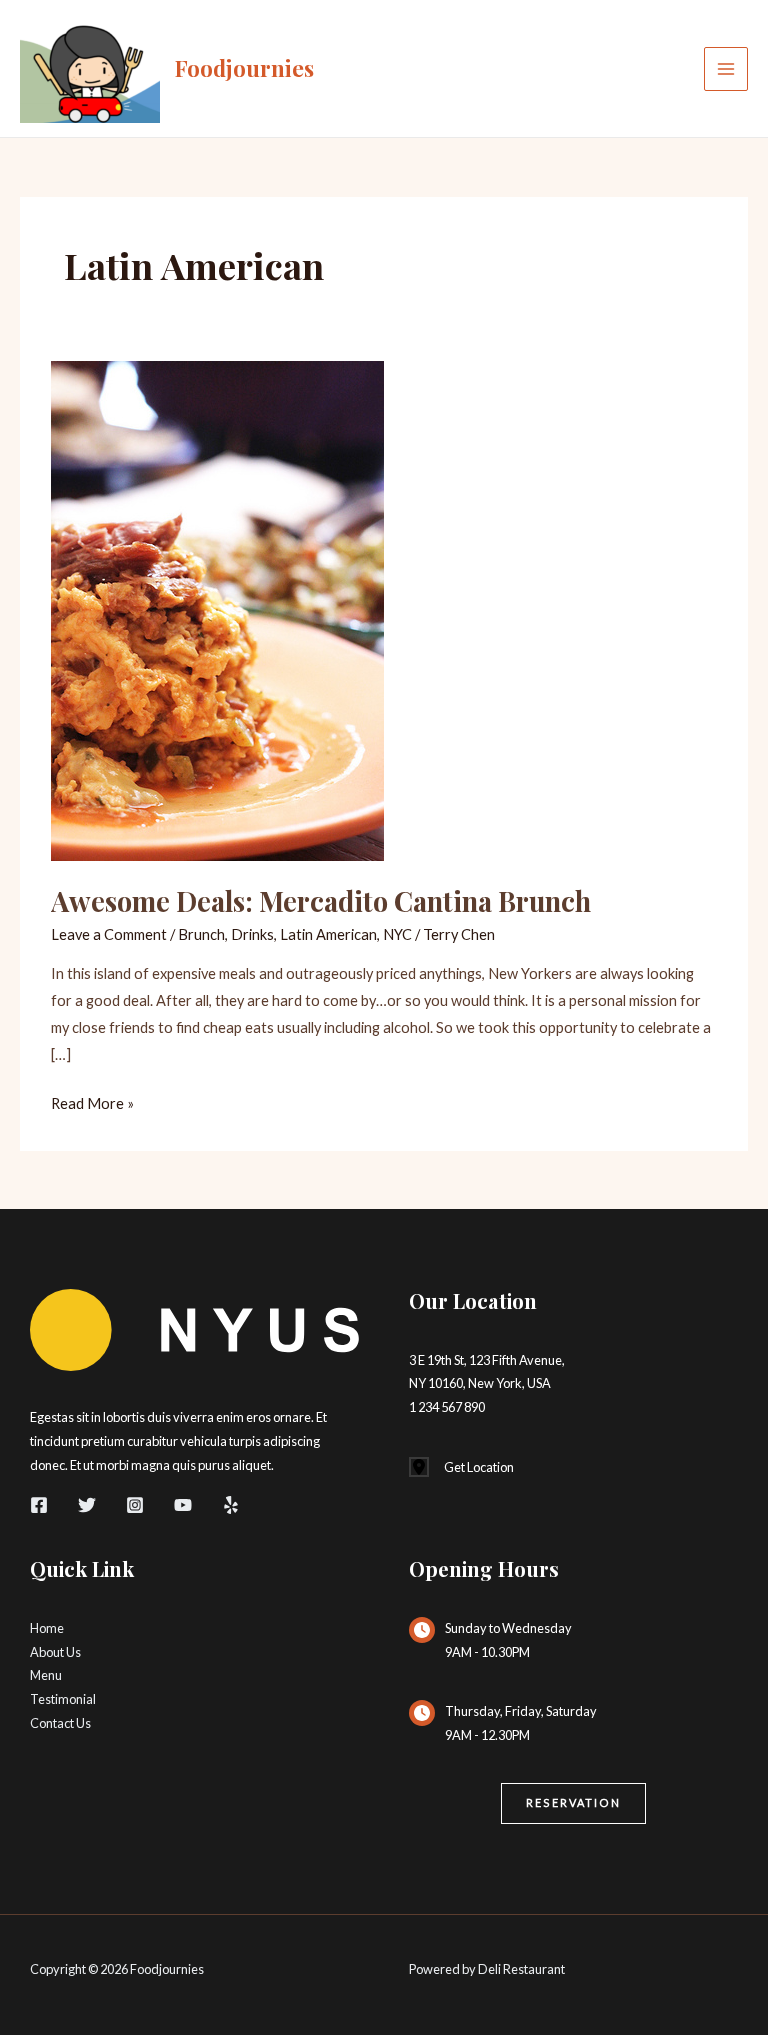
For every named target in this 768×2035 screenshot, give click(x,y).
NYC (397, 934)
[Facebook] (39, 1505)
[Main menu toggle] (726, 69)
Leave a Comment (109, 934)
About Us (55, 1652)
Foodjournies (244, 67)
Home (47, 1628)
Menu (46, 1675)
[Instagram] (135, 1505)
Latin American (328, 934)
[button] (573, 1803)
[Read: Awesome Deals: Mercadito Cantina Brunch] (217, 609)
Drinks (252, 934)
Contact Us (60, 1723)
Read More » (92, 1105)
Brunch (201, 934)
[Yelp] (231, 1505)
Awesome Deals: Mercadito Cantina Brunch (321, 900)
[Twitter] (87, 1505)
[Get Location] (461, 1468)
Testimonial (63, 1699)
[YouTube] (183, 1505)
